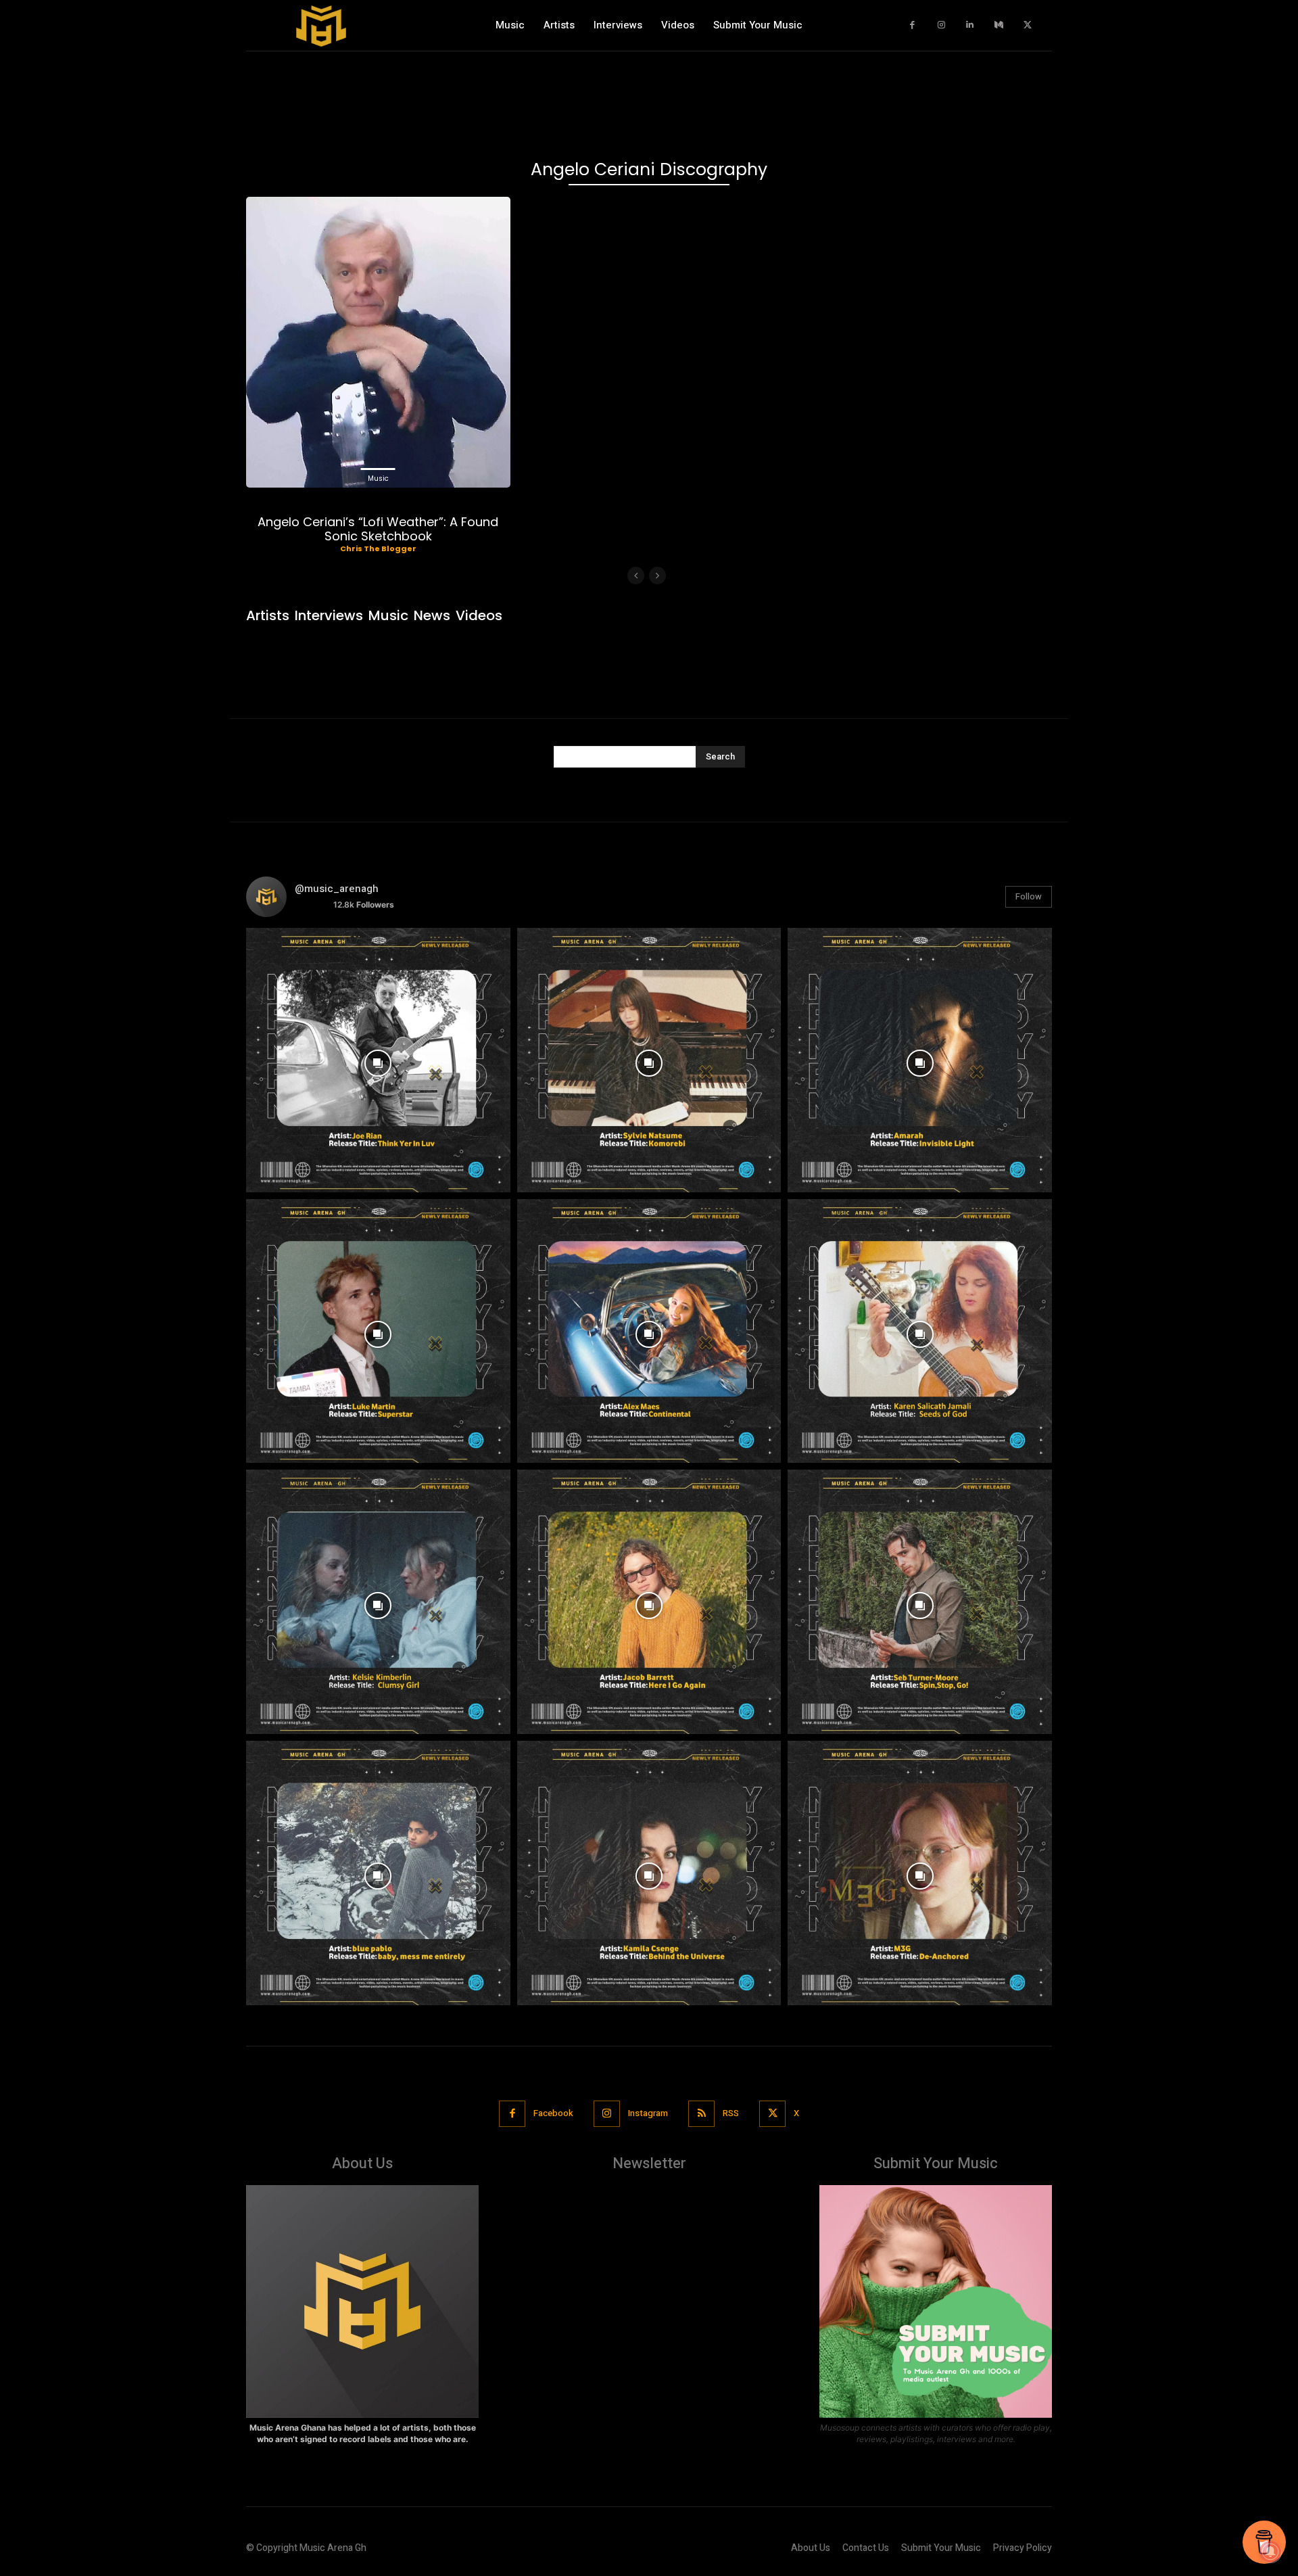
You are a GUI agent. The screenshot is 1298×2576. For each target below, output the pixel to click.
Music (378, 478)
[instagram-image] (378, 1060)
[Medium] (999, 25)
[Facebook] (913, 25)
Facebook (553, 2113)
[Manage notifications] (1270, 2552)
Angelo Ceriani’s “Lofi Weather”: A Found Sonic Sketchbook (378, 529)
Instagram (648, 2113)
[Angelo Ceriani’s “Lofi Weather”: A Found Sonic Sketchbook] (378, 342)
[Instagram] (941, 25)
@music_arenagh (337, 889)
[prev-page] (636, 576)
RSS (731, 2113)
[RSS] (701, 2114)
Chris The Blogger (378, 548)
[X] (1028, 25)
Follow (1029, 896)
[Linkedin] (970, 25)
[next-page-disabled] (657, 576)
